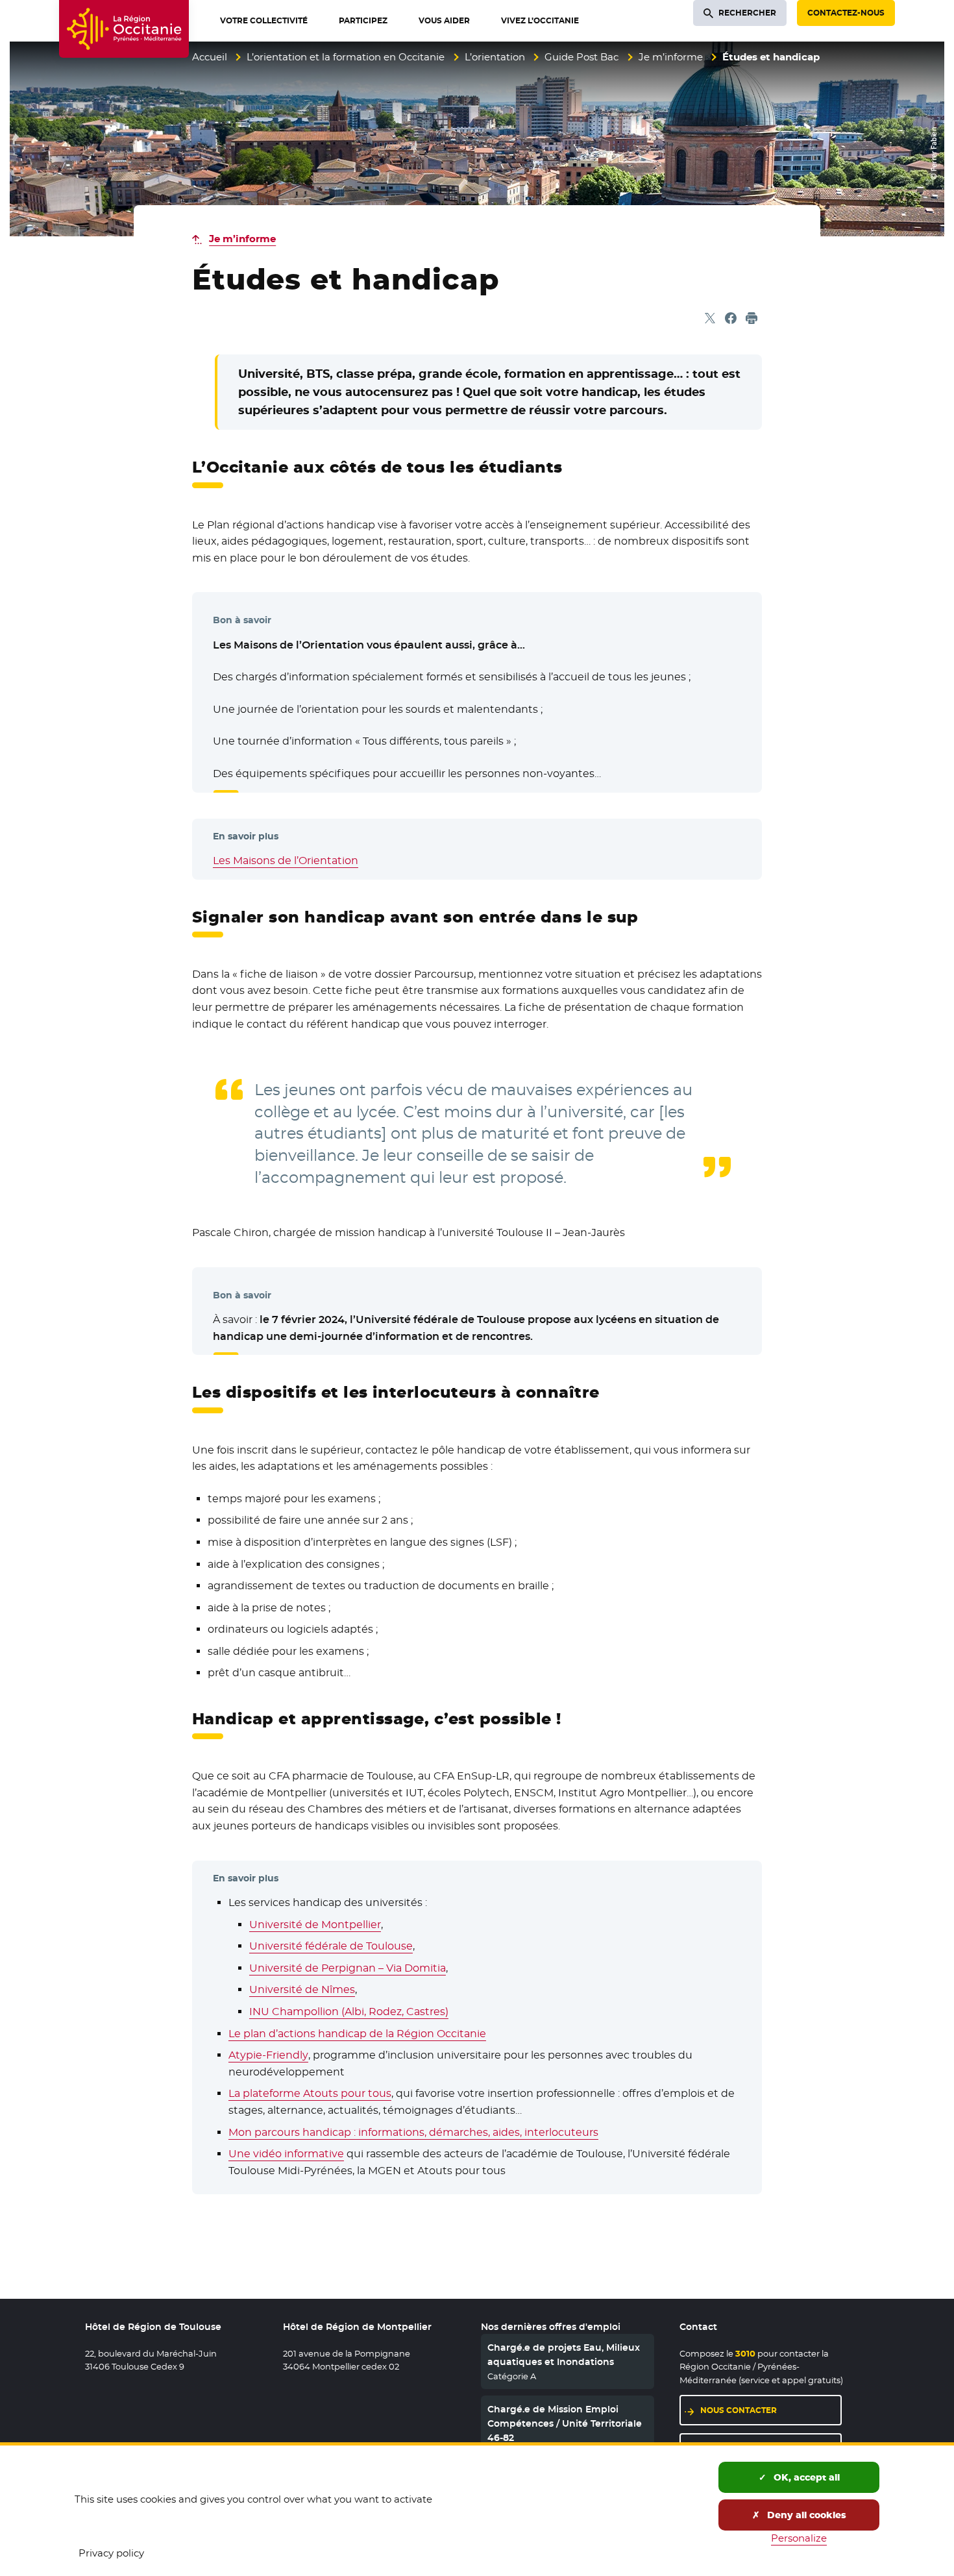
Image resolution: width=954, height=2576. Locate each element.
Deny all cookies (805, 2515)
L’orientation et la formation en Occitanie (346, 57)
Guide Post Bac (581, 57)
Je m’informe (671, 57)
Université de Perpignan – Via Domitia (348, 1968)
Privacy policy (111, 2553)
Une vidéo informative (286, 2154)
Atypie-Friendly (268, 2055)
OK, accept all (805, 2477)
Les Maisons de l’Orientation (286, 861)
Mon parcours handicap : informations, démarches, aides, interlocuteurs (413, 2132)
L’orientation (495, 57)
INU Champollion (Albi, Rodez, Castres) (349, 2012)
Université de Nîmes (302, 1989)
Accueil (210, 57)
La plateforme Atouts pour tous (310, 2093)
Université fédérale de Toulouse (331, 1946)
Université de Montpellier (315, 1925)
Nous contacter (739, 2410)
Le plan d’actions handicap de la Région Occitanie (357, 2034)
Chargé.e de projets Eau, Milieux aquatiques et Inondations (564, 2355)
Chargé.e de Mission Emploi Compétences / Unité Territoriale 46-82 (565, 2424)
